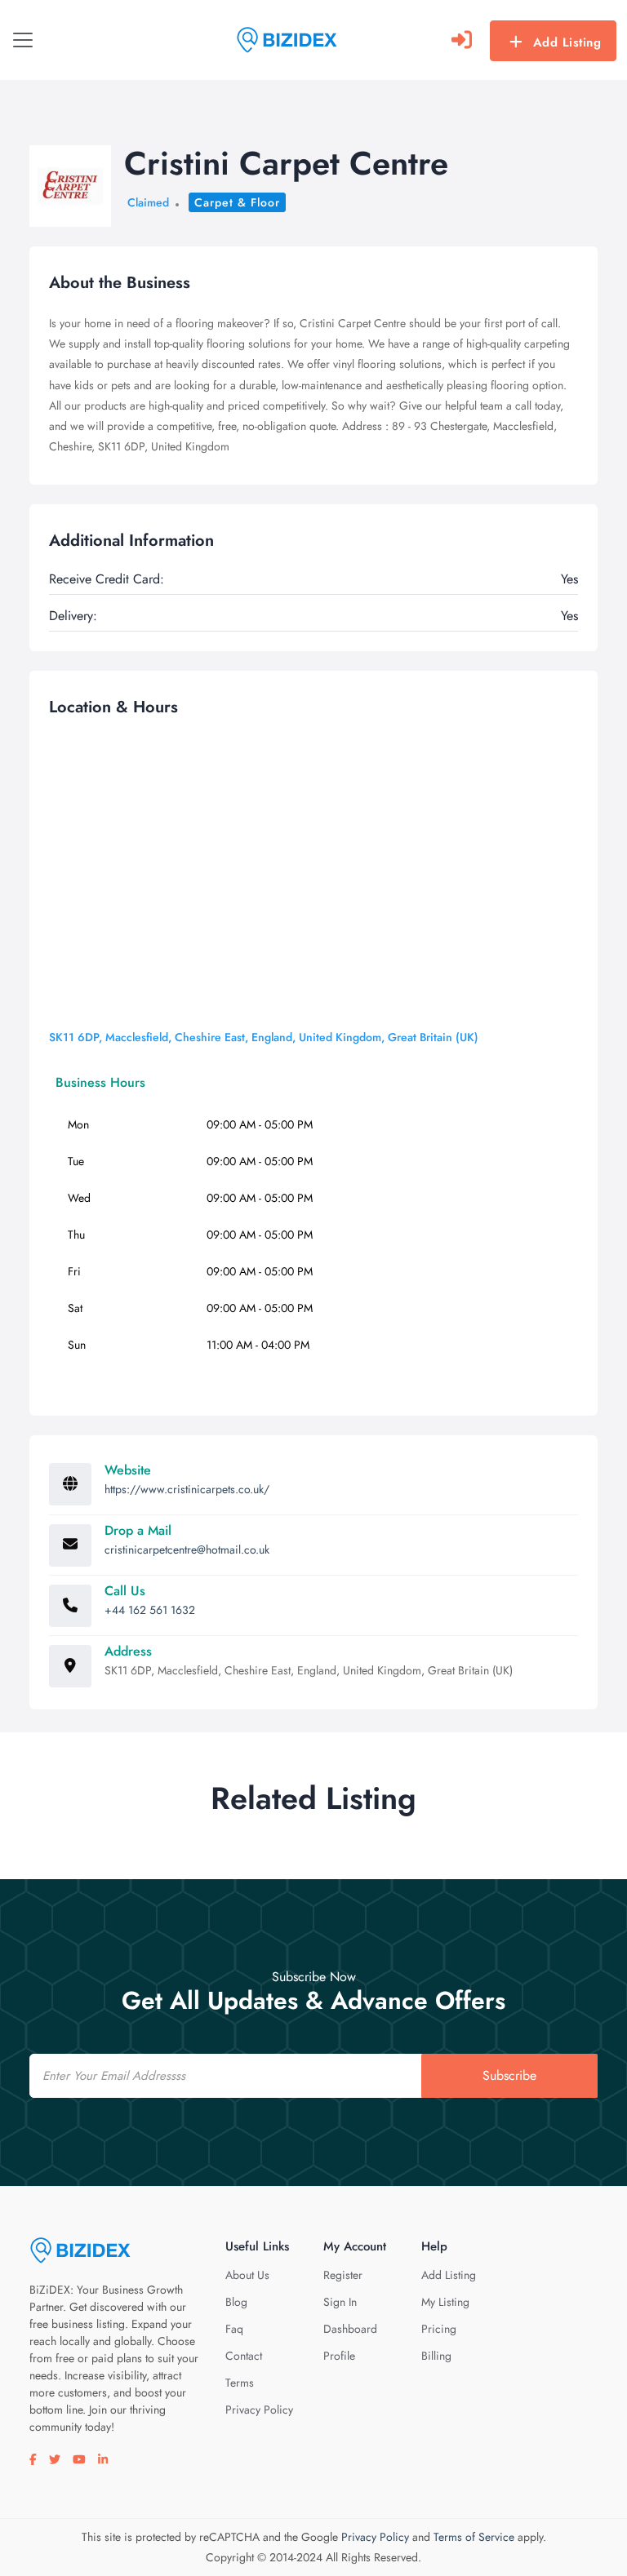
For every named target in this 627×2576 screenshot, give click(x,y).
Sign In (340, 2302)
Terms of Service (474, 2537)
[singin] (462, 40)
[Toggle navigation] (23, 40)
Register (343, 2275)
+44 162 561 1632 (150, 1610)
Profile (339, 2356)
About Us (247, 2275)
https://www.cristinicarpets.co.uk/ (187, 1489)
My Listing (445, 2302)
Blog (236, 2302)
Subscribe (509, 2075)
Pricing (439, 2329)
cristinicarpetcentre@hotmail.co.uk (187, 1550)
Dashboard (350, 2329)
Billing (436, 2356)
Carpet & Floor (237, 202)
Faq (234, 2329)
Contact (244, 2356)
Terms (240, 2383)
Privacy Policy (259, 2410)
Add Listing (567, 42)
